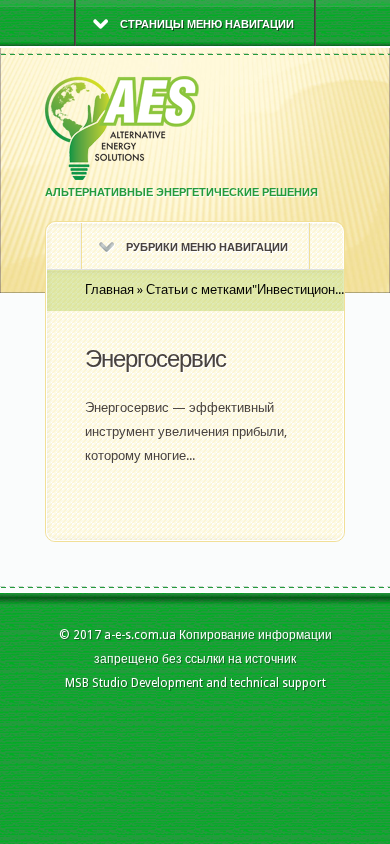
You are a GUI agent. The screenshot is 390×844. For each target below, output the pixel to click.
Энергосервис (155, 359)
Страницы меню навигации (207, 24)
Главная (109, 289)
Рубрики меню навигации (207, 247)
